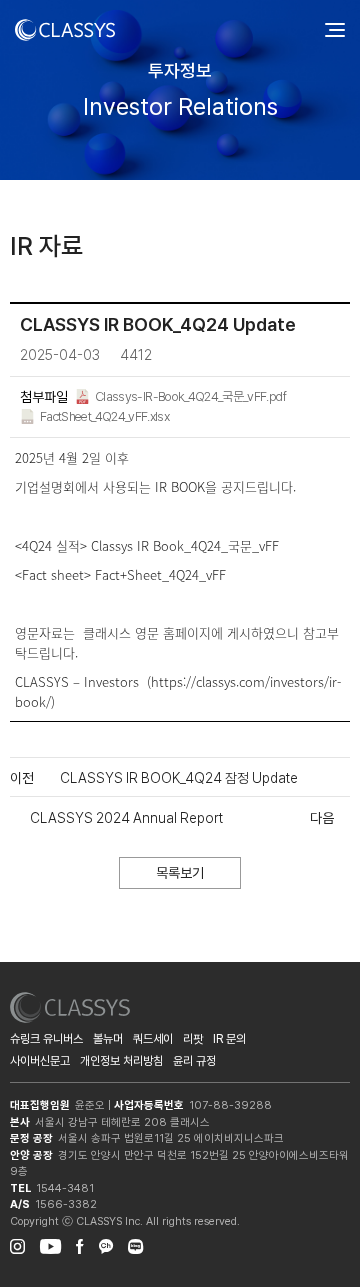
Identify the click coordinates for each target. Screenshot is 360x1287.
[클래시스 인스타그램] (17, 1244)
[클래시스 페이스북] (80, 1244)
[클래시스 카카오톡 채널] (106, 1244)
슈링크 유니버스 (46, 1039)
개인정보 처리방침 (121, 1061)
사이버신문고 (40, 1061)
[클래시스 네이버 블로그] (135, 1244)
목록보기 (180, 873)
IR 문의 (229, 1039)
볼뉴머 (108, 1039)
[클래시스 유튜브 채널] (50, 1244)
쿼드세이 (153, 1039)
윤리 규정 (194, 1061)
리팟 (193, 1039)
